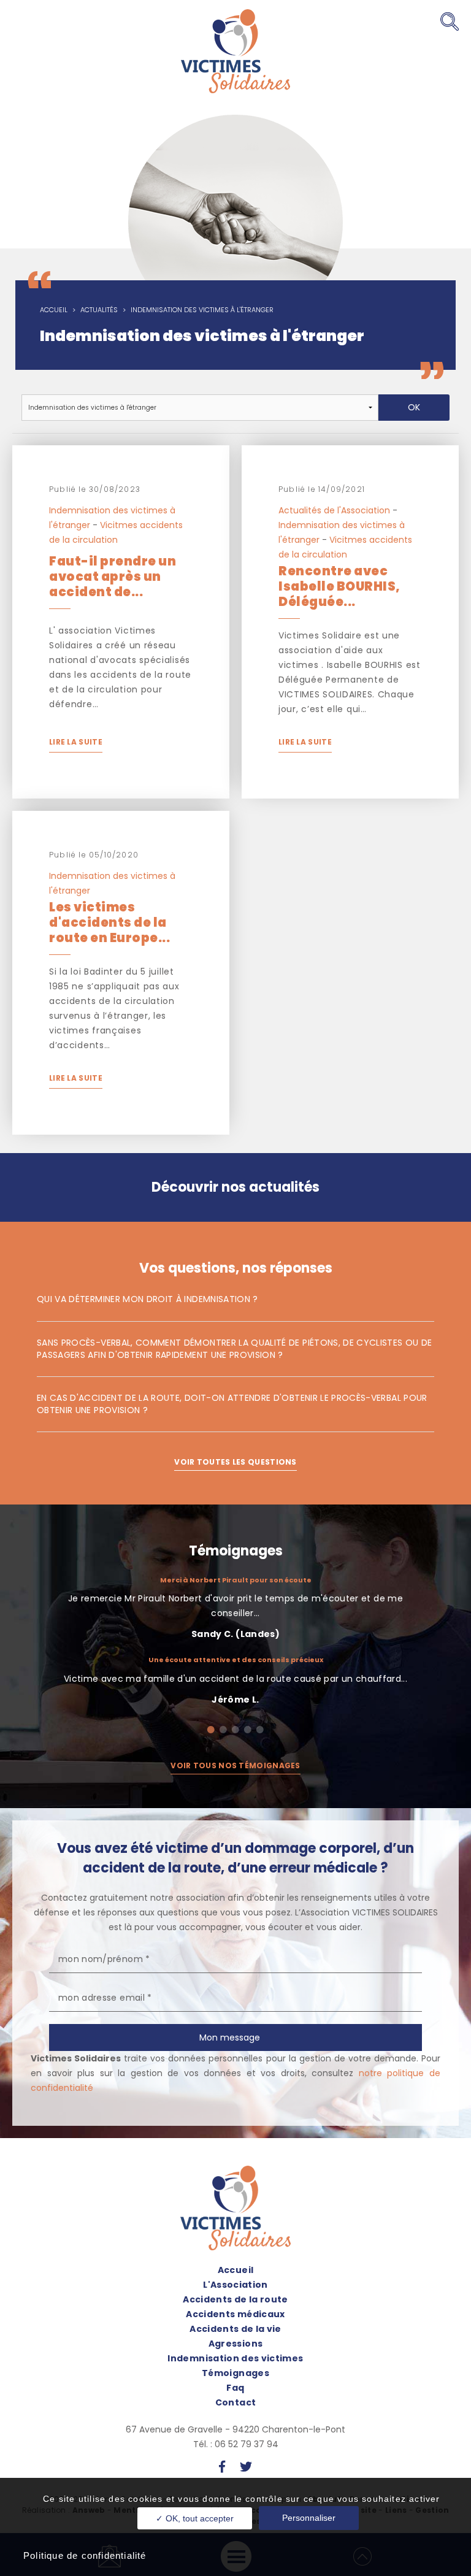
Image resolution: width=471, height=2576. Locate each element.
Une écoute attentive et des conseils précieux (236, 1660)
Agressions (236, 2344)
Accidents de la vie (235, 2329)
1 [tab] (211, 1730)
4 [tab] (248, 1730)
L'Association (235, 2285)
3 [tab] (235, 1730)
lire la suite (76, 742)
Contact (235, 2402)
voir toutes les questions (235, 1462)
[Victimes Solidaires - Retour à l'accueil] (235, 51)
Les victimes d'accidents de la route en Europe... (109, 922)
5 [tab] (260, 1730)
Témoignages (236, 1551)
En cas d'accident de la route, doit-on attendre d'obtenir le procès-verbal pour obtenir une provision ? (232, 1404)
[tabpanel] (235, 1646)
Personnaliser (309, 2518)
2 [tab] (223, 1730)
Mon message (230, 2037)
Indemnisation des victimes (235, 2358)
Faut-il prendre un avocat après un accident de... (113, 577)
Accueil (54, 310)
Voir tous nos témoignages (235, 1765)
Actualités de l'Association (334, 510)
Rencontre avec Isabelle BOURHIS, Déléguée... (339, 586)
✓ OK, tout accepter (195, 2518)
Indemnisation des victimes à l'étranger (202, 310)
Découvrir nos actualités (235, 1187)
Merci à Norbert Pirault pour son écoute (236, 1580)
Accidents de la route (235, 2299)
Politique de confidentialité (85, 2555)
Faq (235, 2388)
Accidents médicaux (235, 2314)
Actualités (99, 310)
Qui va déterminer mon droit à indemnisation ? (147, 1299)
